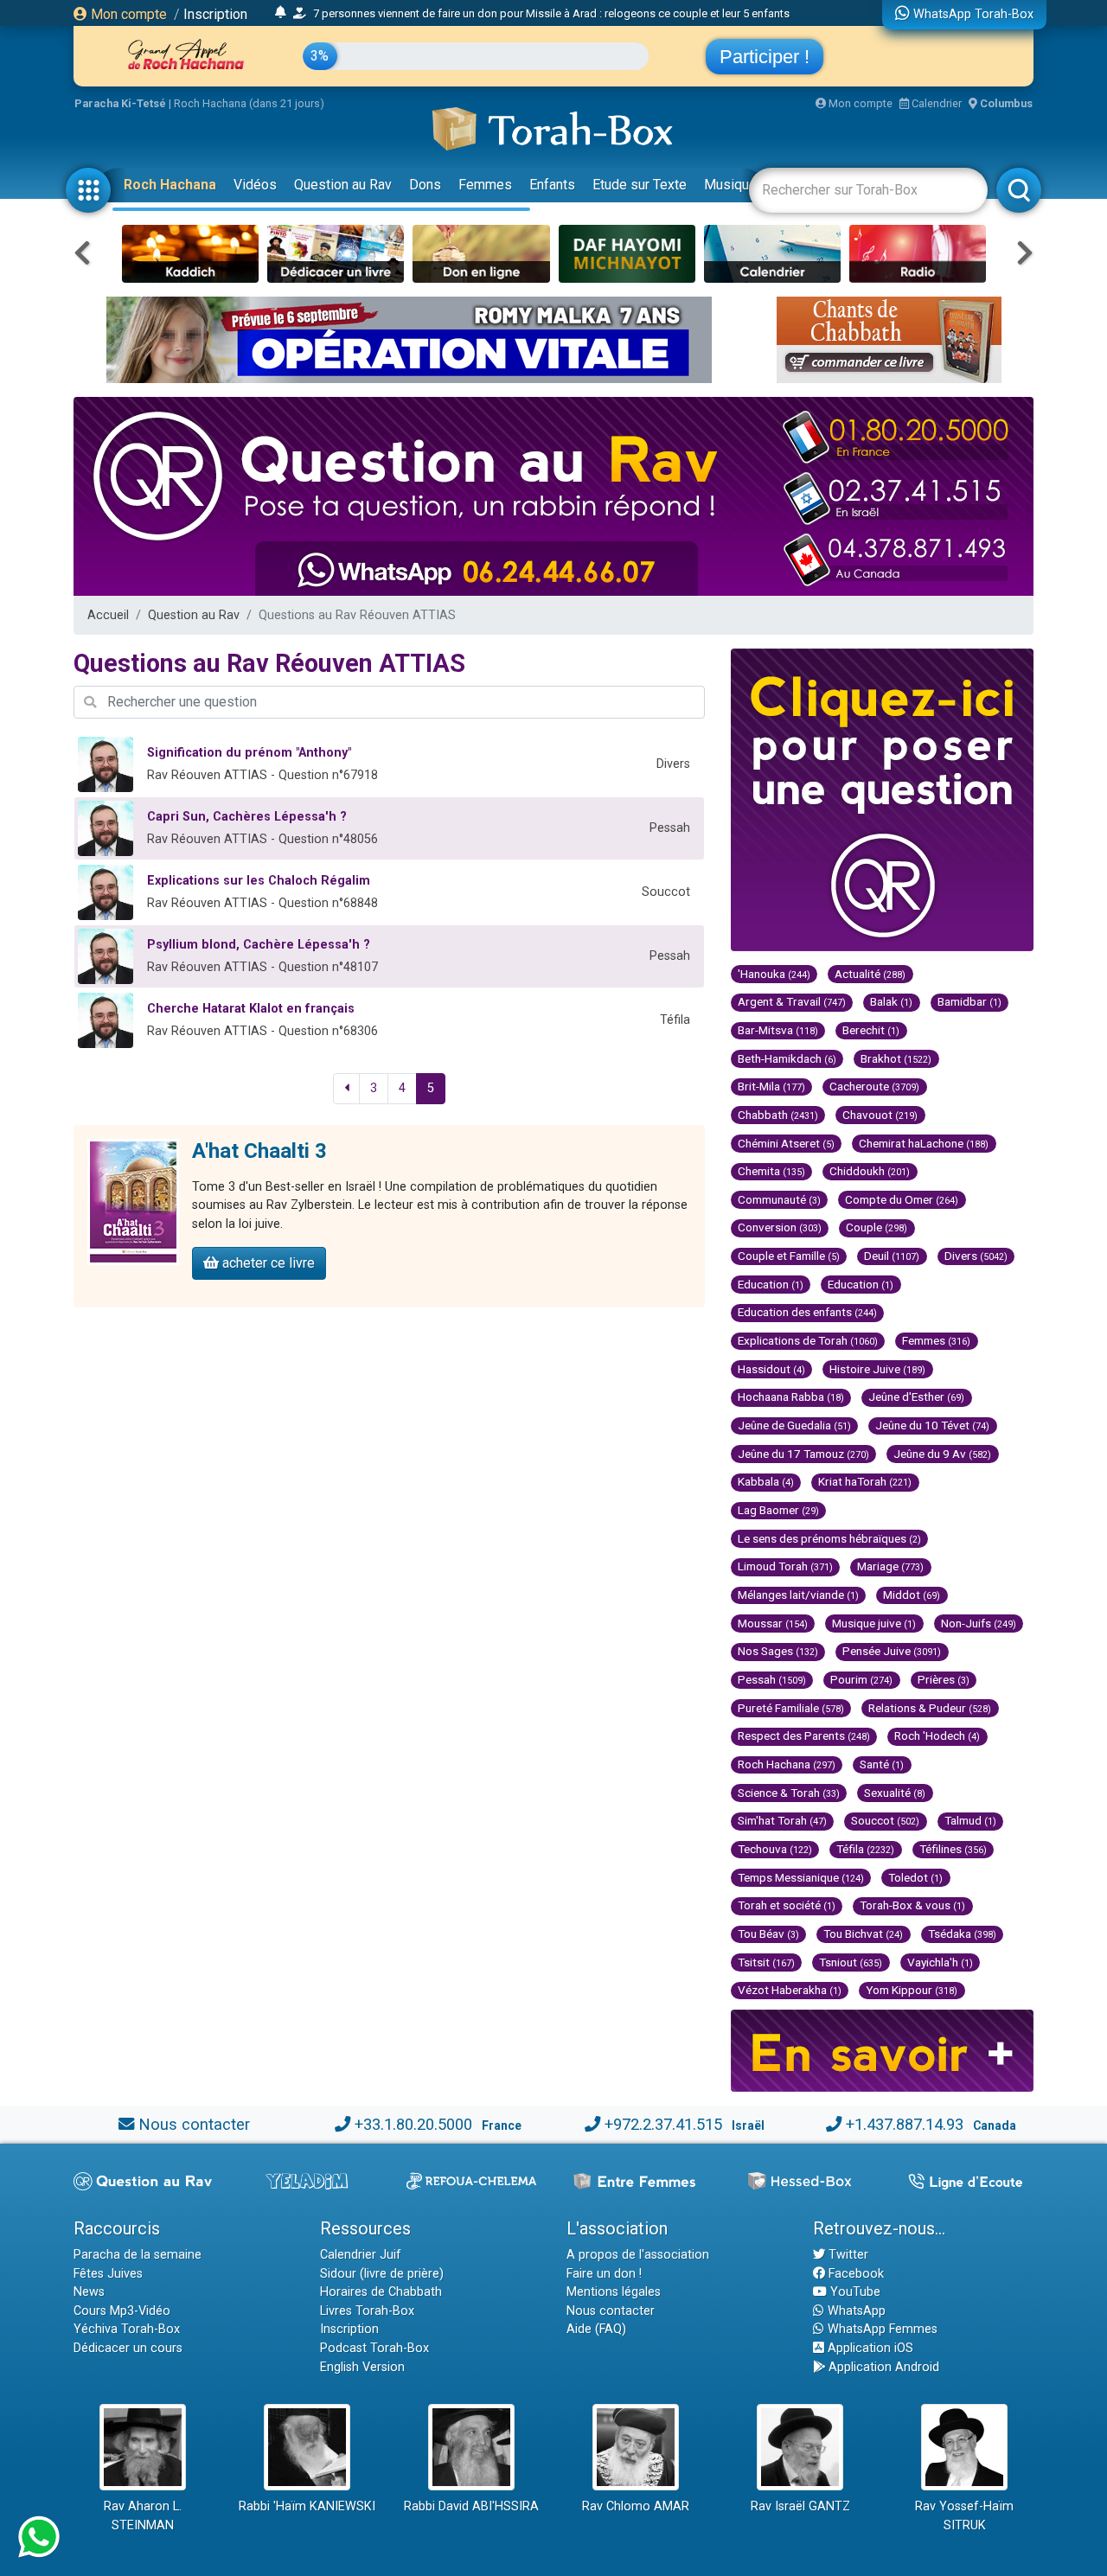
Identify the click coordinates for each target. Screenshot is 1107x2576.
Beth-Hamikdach (787, 1058)
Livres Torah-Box (367, 2311)
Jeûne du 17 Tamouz (803, 1454)
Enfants (552, 185)
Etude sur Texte (640, 185)
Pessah (772, 1679)
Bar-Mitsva (778, 1030)
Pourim (861, 1679)
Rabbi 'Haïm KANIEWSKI (307, 2506)
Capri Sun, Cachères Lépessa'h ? (247, 817)
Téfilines (953, 1849)
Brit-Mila (771, 1086)
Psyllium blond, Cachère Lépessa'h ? (259, 945)
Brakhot (896, 1058)
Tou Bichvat (863, 1934)
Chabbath (778, 1115)
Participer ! (765, 57)
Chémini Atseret (786, 1143)
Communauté (779, 1199)
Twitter (847, 2255)
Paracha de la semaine (138, 2255)
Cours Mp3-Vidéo (122, 2311)
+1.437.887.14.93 (905, 2124)
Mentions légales (614, 2292)
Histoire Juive (877, 1369)
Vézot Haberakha (790, 1990)
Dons (425, 185)
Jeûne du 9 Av (942, 1454)
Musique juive (874, 1623)
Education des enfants (807, 1312)
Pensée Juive (892, 1651)
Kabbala (766, 1481)
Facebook (854, 2274)
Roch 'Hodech (937, 1735)
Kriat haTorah (865, 1481)
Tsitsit (766, 1962)
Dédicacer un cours (128, 2348)
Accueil (108, 615)
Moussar (773, 1623)
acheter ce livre (267, 1263)
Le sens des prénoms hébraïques (829, 1538)
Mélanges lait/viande (798, 1595)
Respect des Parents (804, 1735)
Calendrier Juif (361, 2255)
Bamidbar (969, 1001)
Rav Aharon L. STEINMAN (143, 2516)
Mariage (890, 1566)
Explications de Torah (808, 1340)
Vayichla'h (940, 1962)
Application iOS (869, 2348)
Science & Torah (789, 1793)
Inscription (215, 14)
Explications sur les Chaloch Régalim (259, 881)
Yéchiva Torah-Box (127, 2329)
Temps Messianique (801, 1877)
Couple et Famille (789, 1256)
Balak (891, 1001)
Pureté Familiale (791, 1708)
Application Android (882, 2367)
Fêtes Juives (108, 2274)
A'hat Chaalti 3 (259, 1151)
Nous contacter (194, 2124)
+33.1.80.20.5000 (413, 2124)
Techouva (775, 1849)
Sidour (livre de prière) (382, 2274)
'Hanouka (774, 974)
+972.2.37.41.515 (663, 2124)
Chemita (771, 1171)
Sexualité (895, 1793)
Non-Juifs (979, 1623)
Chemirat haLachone (924, 1143)
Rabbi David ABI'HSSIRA (471, 2506)
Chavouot (880, 1115)
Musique (730, 185)
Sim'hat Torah (782, 1820)
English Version (362, 2367)
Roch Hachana (170, 185)
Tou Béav (768, 1934)
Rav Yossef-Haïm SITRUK (964, 2516)
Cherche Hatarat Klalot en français (251, 1009)
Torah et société (787, 1905)
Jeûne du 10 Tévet (932, 1425)
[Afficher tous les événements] (281, 13)
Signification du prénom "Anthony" (249, 753)
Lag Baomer (778, 1510)
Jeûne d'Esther (916, 1397)
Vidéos (255, 185)
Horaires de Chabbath (381, 2292)
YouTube (854, 2292)
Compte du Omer (902, 1199)
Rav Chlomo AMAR (636, 2506)
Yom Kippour (912, 1990)
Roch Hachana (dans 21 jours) (249, 103)
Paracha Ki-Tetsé (120, 103)
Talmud (970, 1820)
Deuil (892, 1256)
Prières (944, 1679)
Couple (877, 1227)
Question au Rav (343, 185)
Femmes (485, 185)
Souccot (885, 1820)
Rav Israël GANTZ (800, 2506)
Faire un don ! (604, 2274)
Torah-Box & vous (912, 1905)
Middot (912, 1595)
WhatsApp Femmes (881, 2329)
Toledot (915, 1877)
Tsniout (851, 1962)
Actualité (870, 974)
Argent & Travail (792, 1001)
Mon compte (127, 14)
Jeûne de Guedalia (794, 1425)
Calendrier (935, 103)
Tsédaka (962, 1934)
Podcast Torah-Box (374, 2348)
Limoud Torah (785, 1566)
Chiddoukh (870, 1171)
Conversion (780, 1227)
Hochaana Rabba (791, 1397)
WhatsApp (855, 2311)
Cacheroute (874, 1086)
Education (771, 1284)
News (89, 2292)
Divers (976, 1256)
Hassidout (771, 1369)
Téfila (865, 1849)
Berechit (871, 1030)
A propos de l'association (638, 2255)
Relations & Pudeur (930, 1708)
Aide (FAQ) (596, 2329)
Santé (882, 1764)
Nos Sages (778, 1651)
